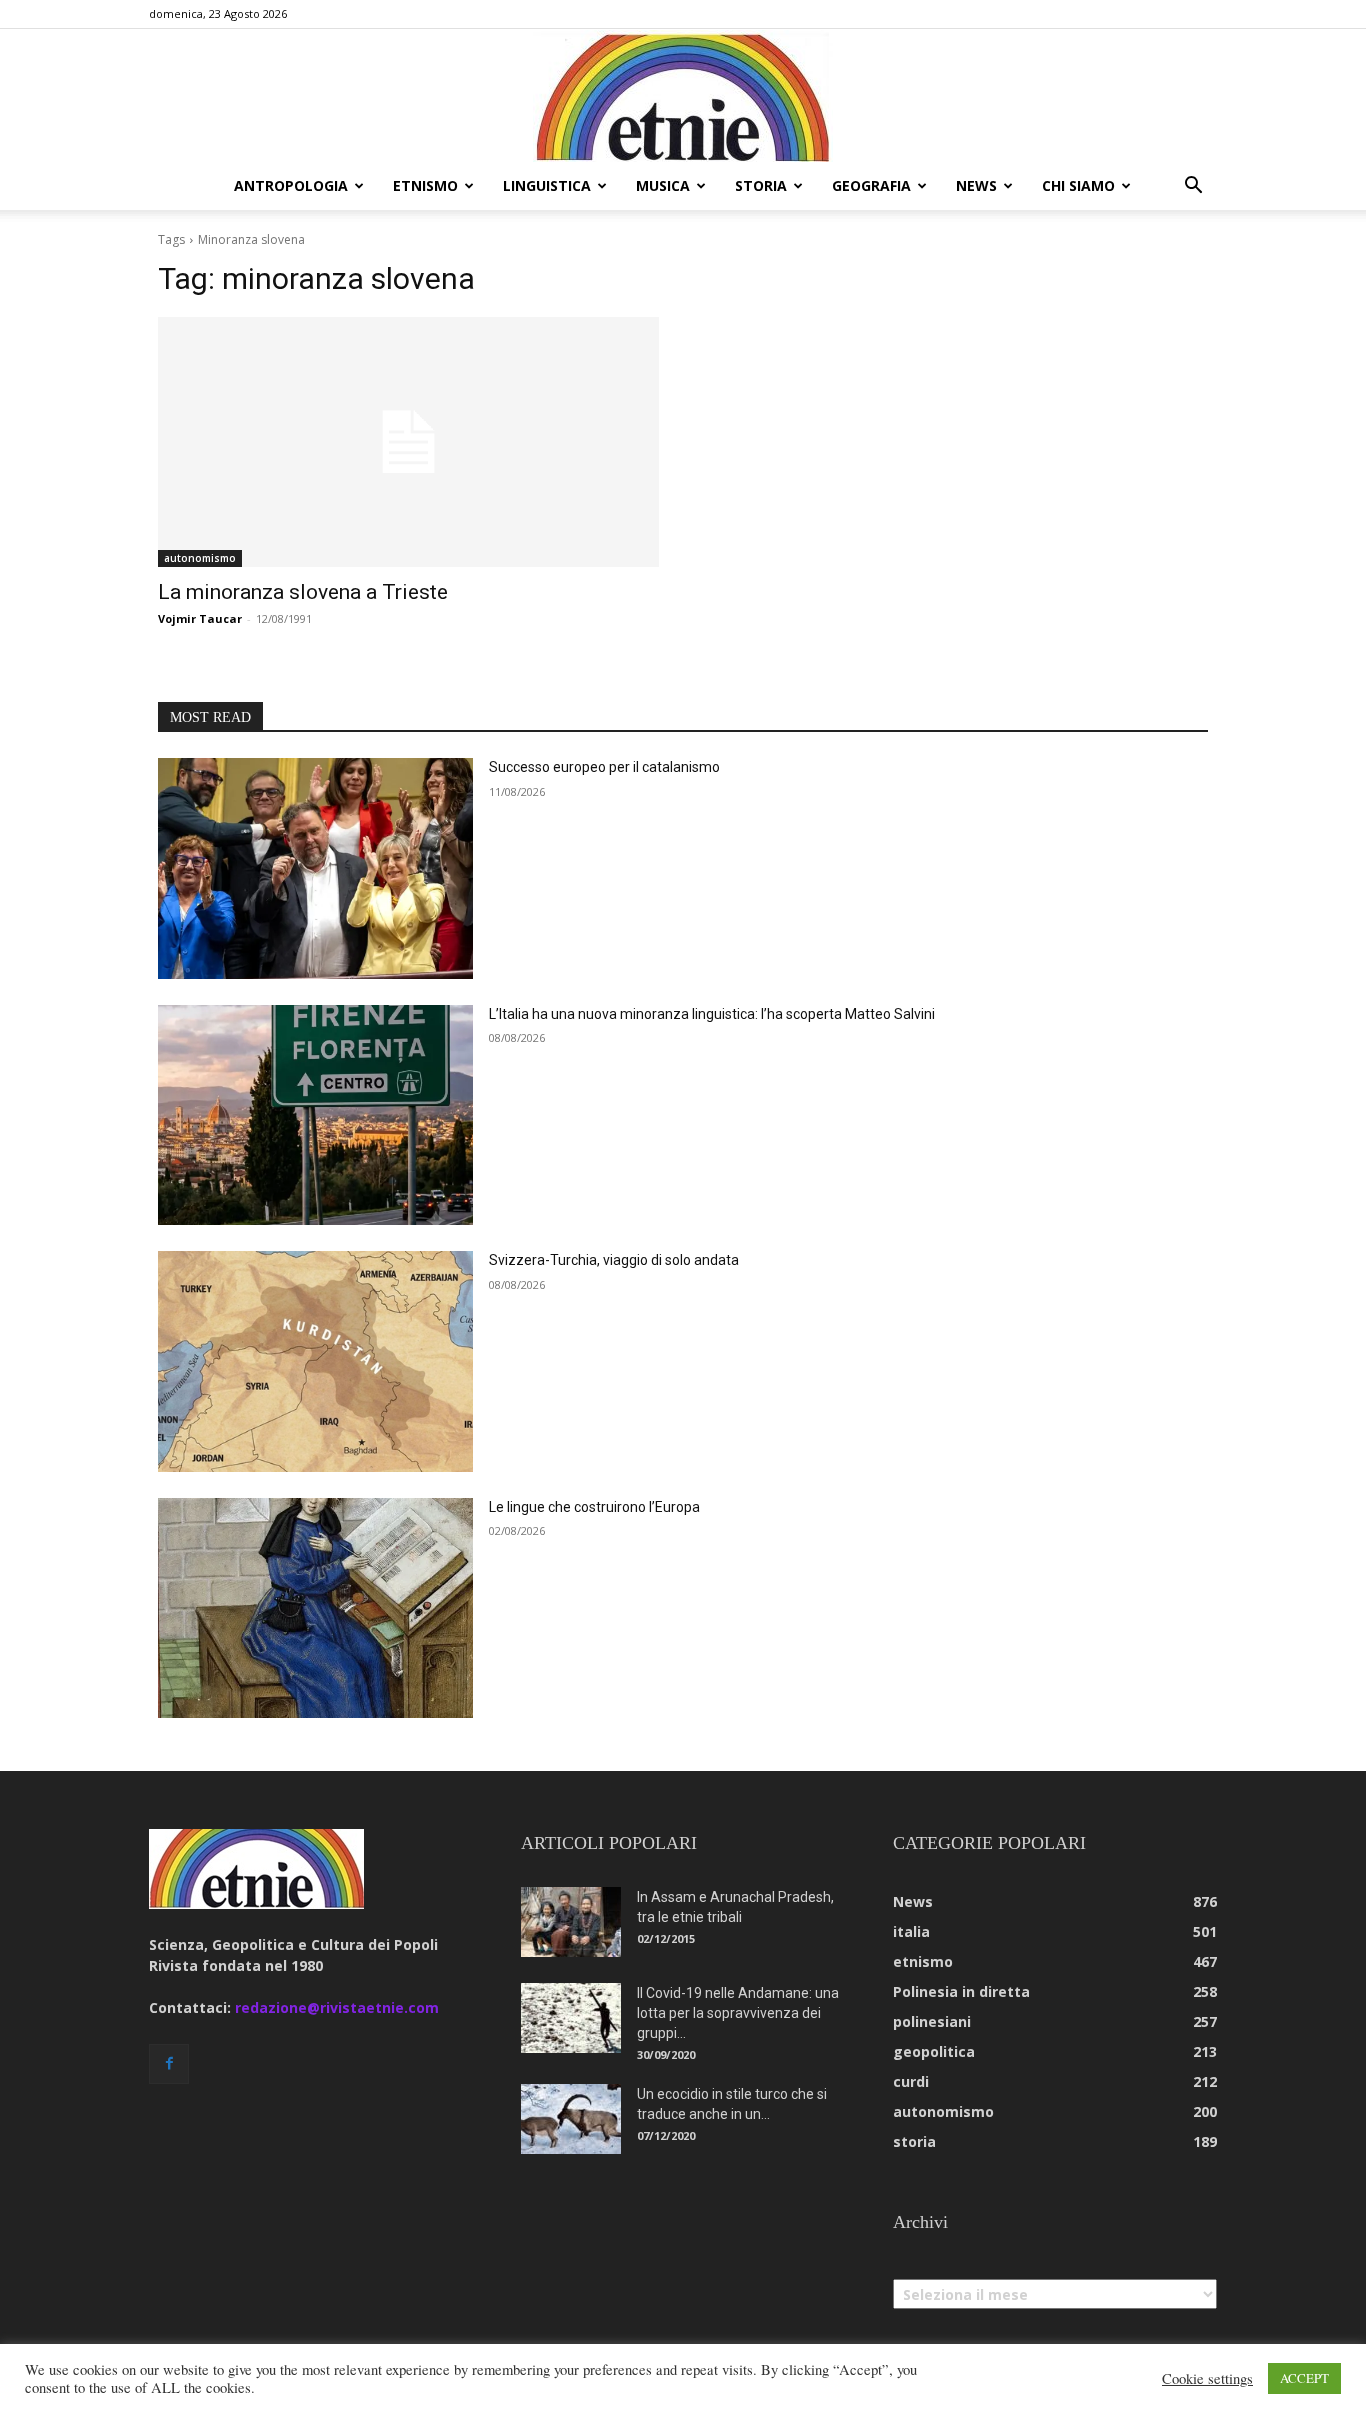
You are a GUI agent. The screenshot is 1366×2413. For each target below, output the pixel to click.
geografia (871, 185)
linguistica (547, 185)
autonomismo (200, 558)
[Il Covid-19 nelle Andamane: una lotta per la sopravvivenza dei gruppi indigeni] (571, 2018)
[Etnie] (683, 96)
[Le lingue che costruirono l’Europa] (315, 1608)
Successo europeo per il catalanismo (604, 767)
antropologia (291, 185)
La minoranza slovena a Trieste (303, 592)
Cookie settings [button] (1207, 2379)
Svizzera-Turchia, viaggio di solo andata (614, 1260)
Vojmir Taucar (200, 618)
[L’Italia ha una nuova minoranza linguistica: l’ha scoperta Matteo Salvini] (315, 1115)
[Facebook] (169, 2064)
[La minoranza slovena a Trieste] (408, 442)
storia (761, 185)
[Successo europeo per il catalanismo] (315, 868)
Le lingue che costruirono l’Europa (594, 1507)
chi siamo (1078, 185)
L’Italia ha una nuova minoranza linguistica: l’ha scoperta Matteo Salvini (712, 1014)
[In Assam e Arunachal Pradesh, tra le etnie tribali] (571, 1922)
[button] (1193, 187)
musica (663, 185)
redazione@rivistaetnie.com (337, 2007)
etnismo (425, 185)
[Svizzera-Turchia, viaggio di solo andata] (315, 1361)
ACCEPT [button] (1304, 2378)
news (976, 185)
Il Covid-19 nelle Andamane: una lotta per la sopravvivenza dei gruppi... (738, 2013)
